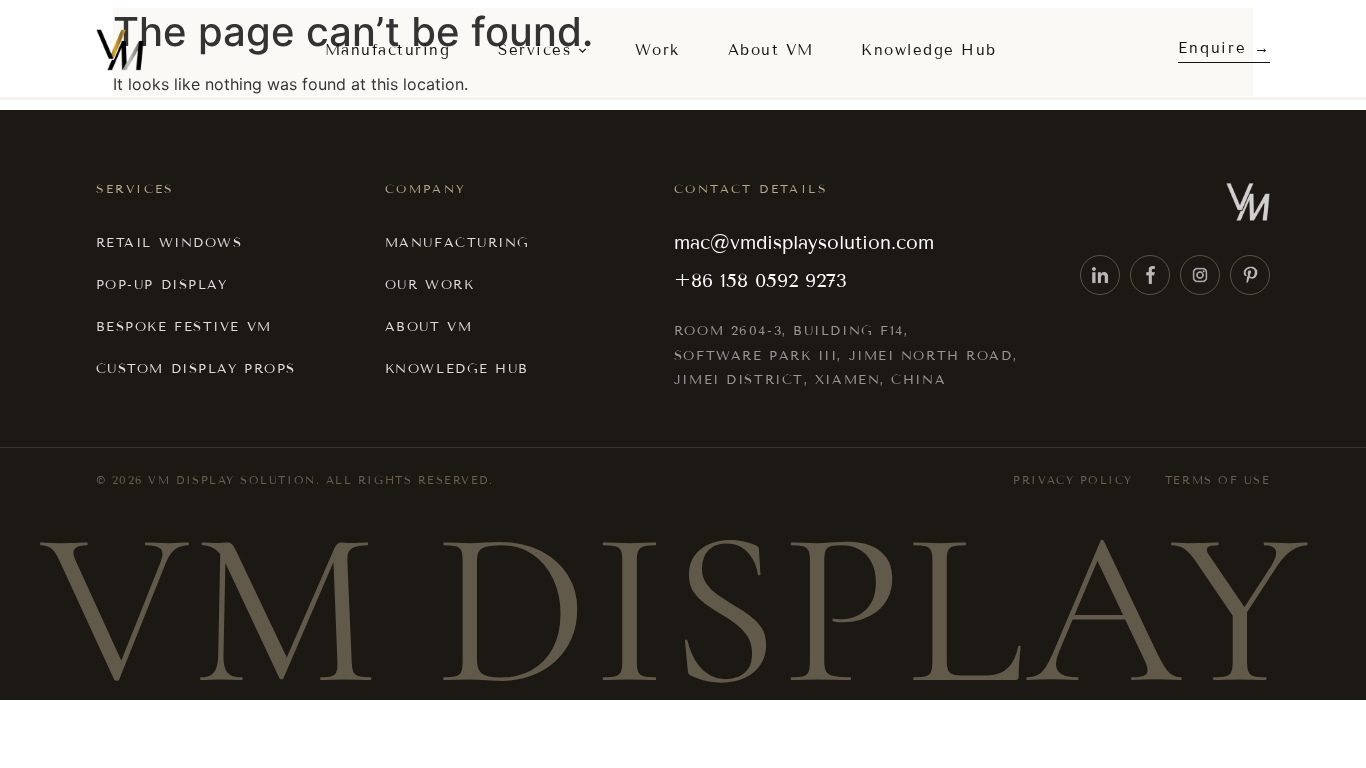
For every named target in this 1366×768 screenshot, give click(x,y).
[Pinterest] (1250, 275)
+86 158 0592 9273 (760, 280)
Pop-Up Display (162, 285)
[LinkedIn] (1100, 275)
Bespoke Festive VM (184, 327)
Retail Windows (169, 243)
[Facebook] (1150, 275)
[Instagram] (1200, 275)
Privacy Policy (1073, 480)
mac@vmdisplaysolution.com (804, 242)
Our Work (429, 285)
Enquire (1212, 48)
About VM (771, 50)
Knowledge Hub (929, 50)
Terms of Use (1217, 480)
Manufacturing (388, 50)
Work (657, 50)
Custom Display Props (196, 369)
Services (534, 50)
